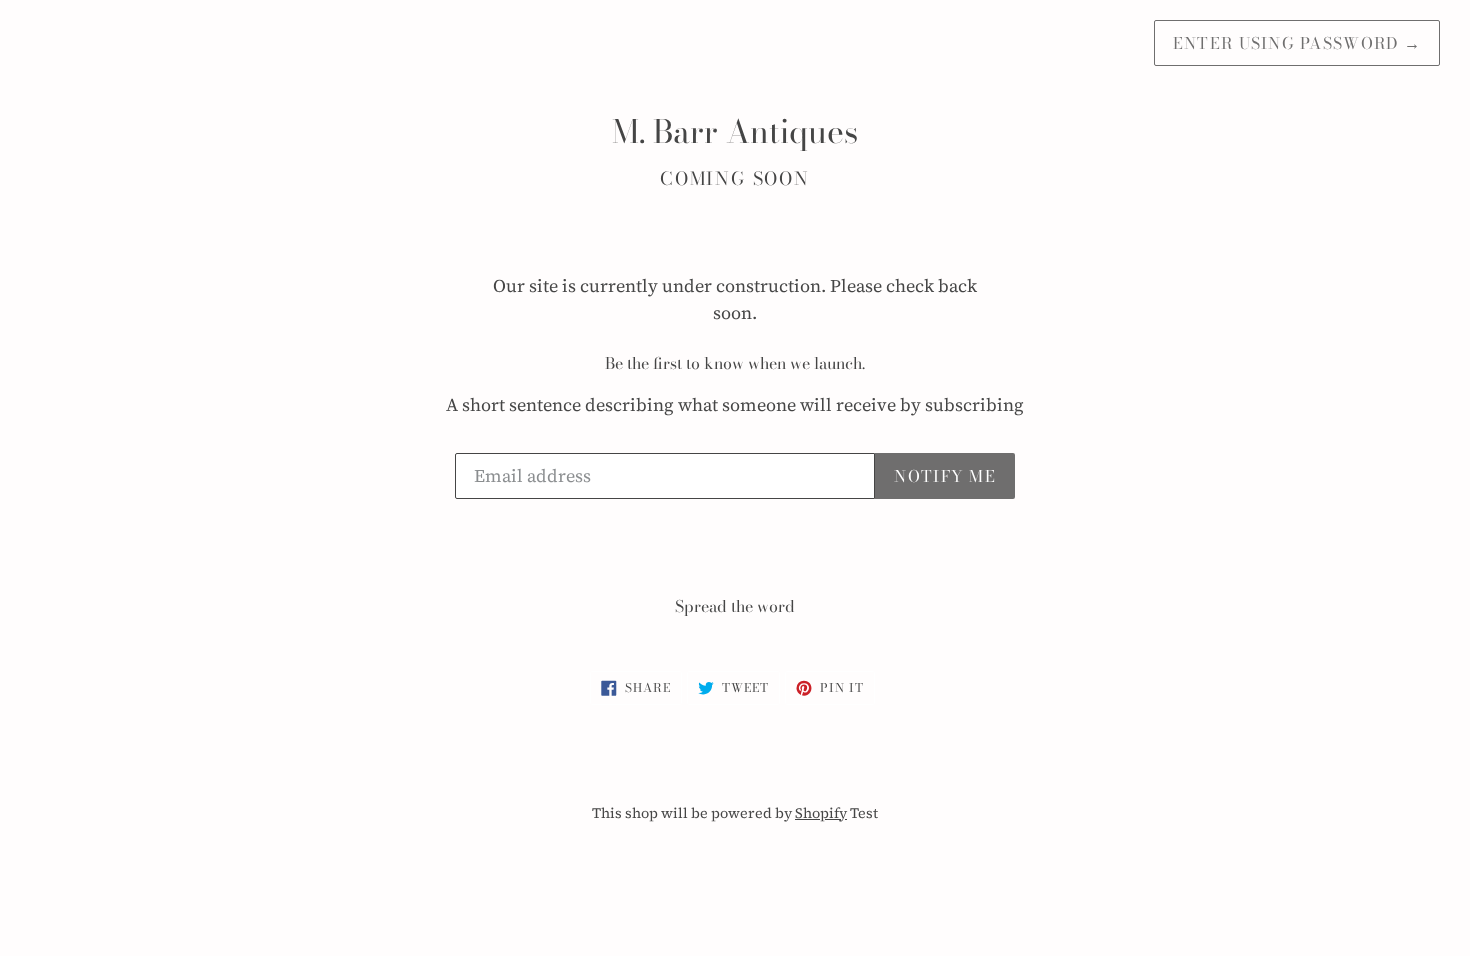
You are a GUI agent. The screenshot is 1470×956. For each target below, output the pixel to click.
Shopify (821, 813)
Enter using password (1297, 43)
